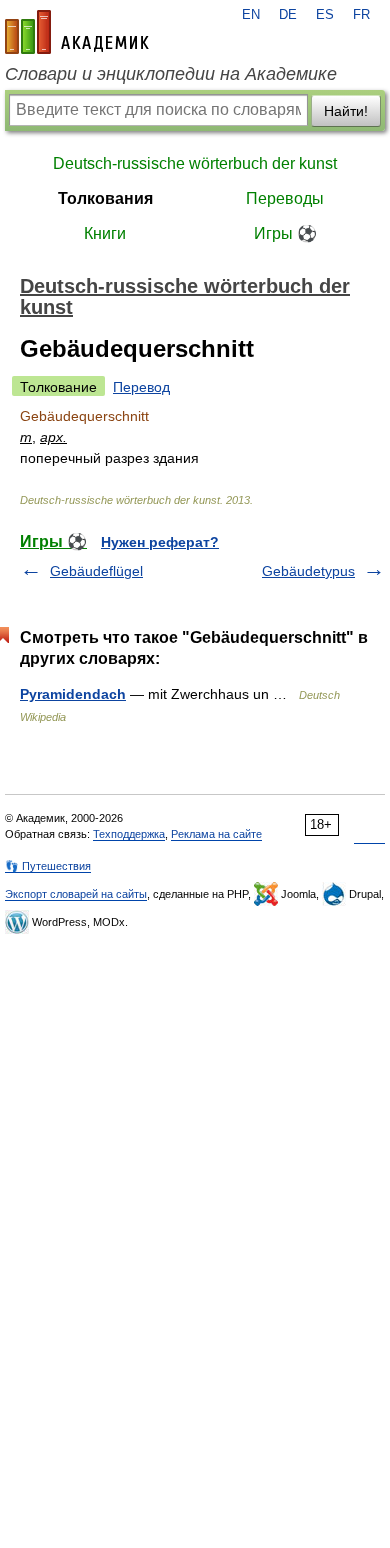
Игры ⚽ (285, 233)
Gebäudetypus (308, 571)
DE (288, 15)
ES (325, 15)
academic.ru (77, 32)
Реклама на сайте (216, 834)
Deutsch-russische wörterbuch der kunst (195, 163)
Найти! (346, 111)
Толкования (105, 198)
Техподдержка (129, 834)
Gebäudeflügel (96, 571)
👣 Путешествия (48, 866)
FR (361, 15)
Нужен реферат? (160, 542)
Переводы (285, 198)
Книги (105, 233)
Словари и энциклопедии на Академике (171, 74)
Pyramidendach (73, 694)
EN (251, 15)
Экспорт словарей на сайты (76, 894)
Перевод (141, 387)
